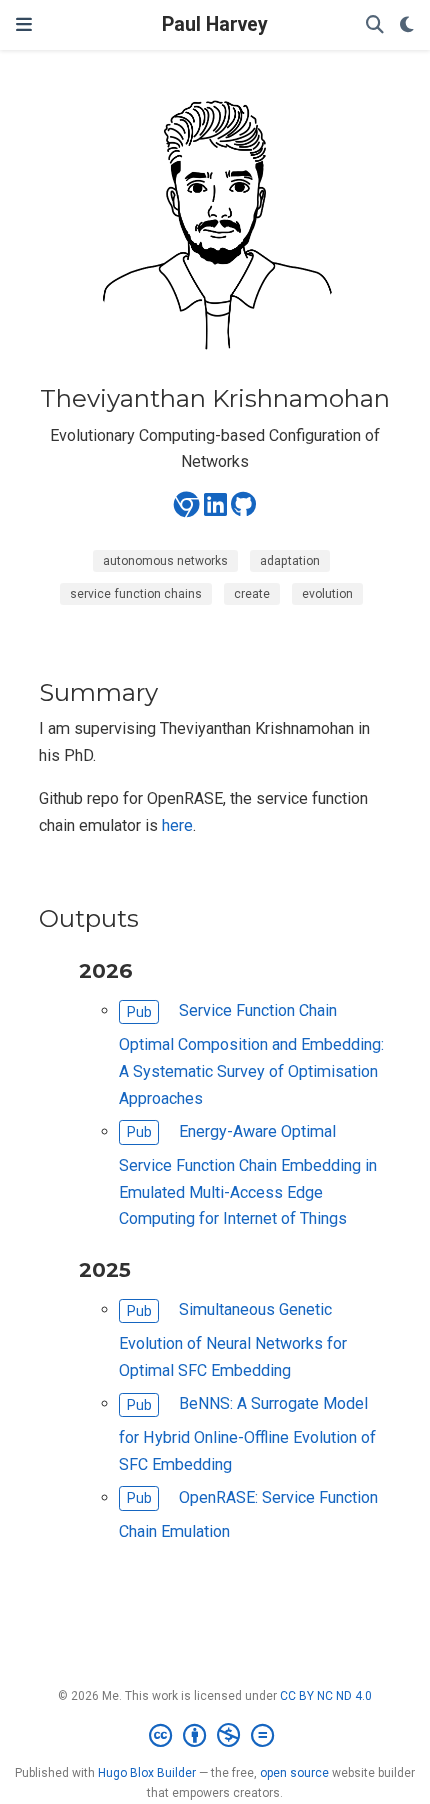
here (177, 825)
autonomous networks (165, 561)
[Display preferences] (407, 25)
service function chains (136, 594)
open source (294, 1773)
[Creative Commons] (215, 1736)
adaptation (290, 561)
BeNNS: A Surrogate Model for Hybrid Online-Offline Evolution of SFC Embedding (247, 1434)
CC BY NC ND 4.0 (326, 1696)
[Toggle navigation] (24, 24)
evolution (327, 594)
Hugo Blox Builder (147, 1773)
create (252, 594)
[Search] (375, 25)
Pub (139, 1012)
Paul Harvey (215, 24)
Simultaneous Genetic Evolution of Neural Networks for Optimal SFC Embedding (233, 1340)
